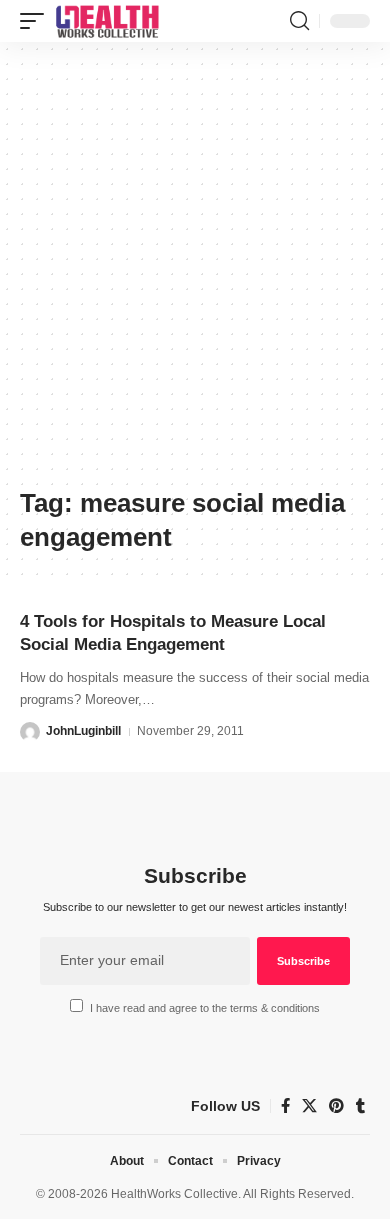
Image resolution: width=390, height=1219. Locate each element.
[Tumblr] (360, 1106)
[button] (37, 21)
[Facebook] (285, 1106)
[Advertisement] (195, 272)
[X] (309, 1106)
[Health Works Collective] (107, 21)
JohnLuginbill (83, 731)
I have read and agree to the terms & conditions (205, 1008)
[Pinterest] (336, 1106)
